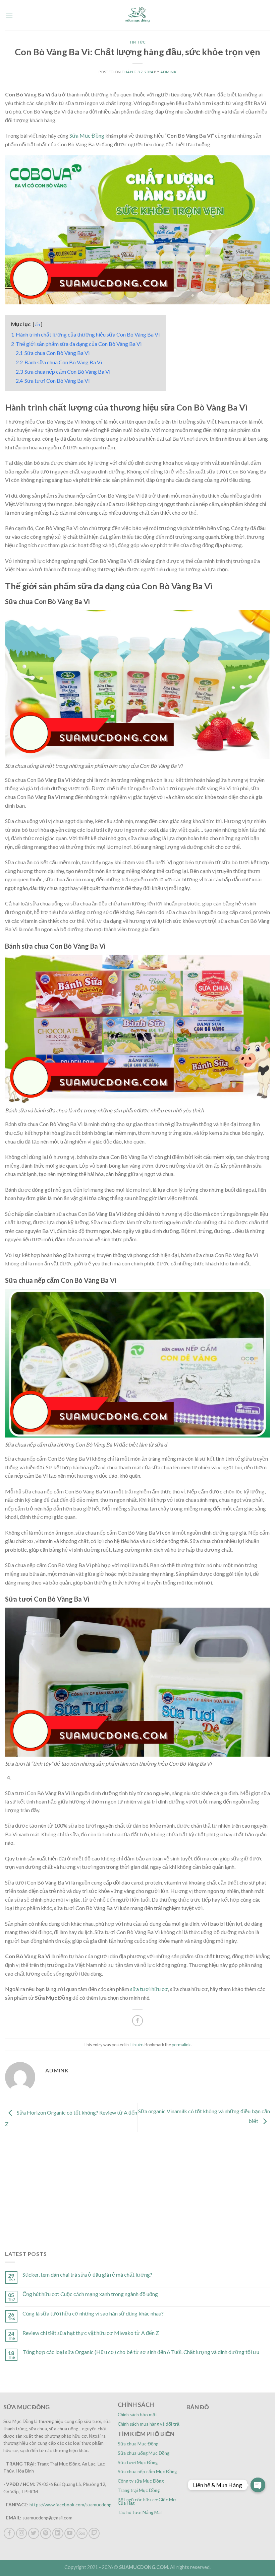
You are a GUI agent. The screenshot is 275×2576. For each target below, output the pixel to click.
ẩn (38, 324)
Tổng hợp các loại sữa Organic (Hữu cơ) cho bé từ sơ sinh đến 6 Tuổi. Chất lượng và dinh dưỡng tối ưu (141, 2352)
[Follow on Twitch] (94, 2533)
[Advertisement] (137, 2183)
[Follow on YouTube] (70, 2533)
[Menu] (9, 15)
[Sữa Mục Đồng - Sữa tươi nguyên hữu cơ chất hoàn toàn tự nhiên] (137, 15)
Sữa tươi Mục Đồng (138, 2462)
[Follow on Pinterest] (46, 2533)
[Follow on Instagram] (22, 2533)
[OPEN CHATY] (258, 2485)
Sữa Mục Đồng (87, 135)
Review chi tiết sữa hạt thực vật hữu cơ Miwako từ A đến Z (91, 2333)
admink (168, 72)
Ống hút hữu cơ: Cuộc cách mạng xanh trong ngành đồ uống (90, 2294)
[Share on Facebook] (138, 2021)
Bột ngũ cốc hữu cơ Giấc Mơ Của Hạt (147, 2501)
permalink (181, 2045)
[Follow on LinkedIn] (58, 2533)
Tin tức (137, 42)
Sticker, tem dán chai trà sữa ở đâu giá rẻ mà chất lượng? (87, 2274)
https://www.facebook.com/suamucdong (70, 2505)
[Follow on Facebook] (9, 2533)
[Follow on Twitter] (34, 2533)
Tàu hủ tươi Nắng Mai (140, 2512)
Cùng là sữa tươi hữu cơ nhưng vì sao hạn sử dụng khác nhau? (93, 2313)
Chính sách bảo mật (137, 2415)
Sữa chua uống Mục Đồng (144, 2453)
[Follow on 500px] (82, 2533)
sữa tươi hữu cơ (149, 1989)
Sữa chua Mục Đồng (138, 2444)
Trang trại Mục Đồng (139, 2490)
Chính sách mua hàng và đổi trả (149, 2424)
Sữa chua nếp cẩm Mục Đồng (147, 2472)
